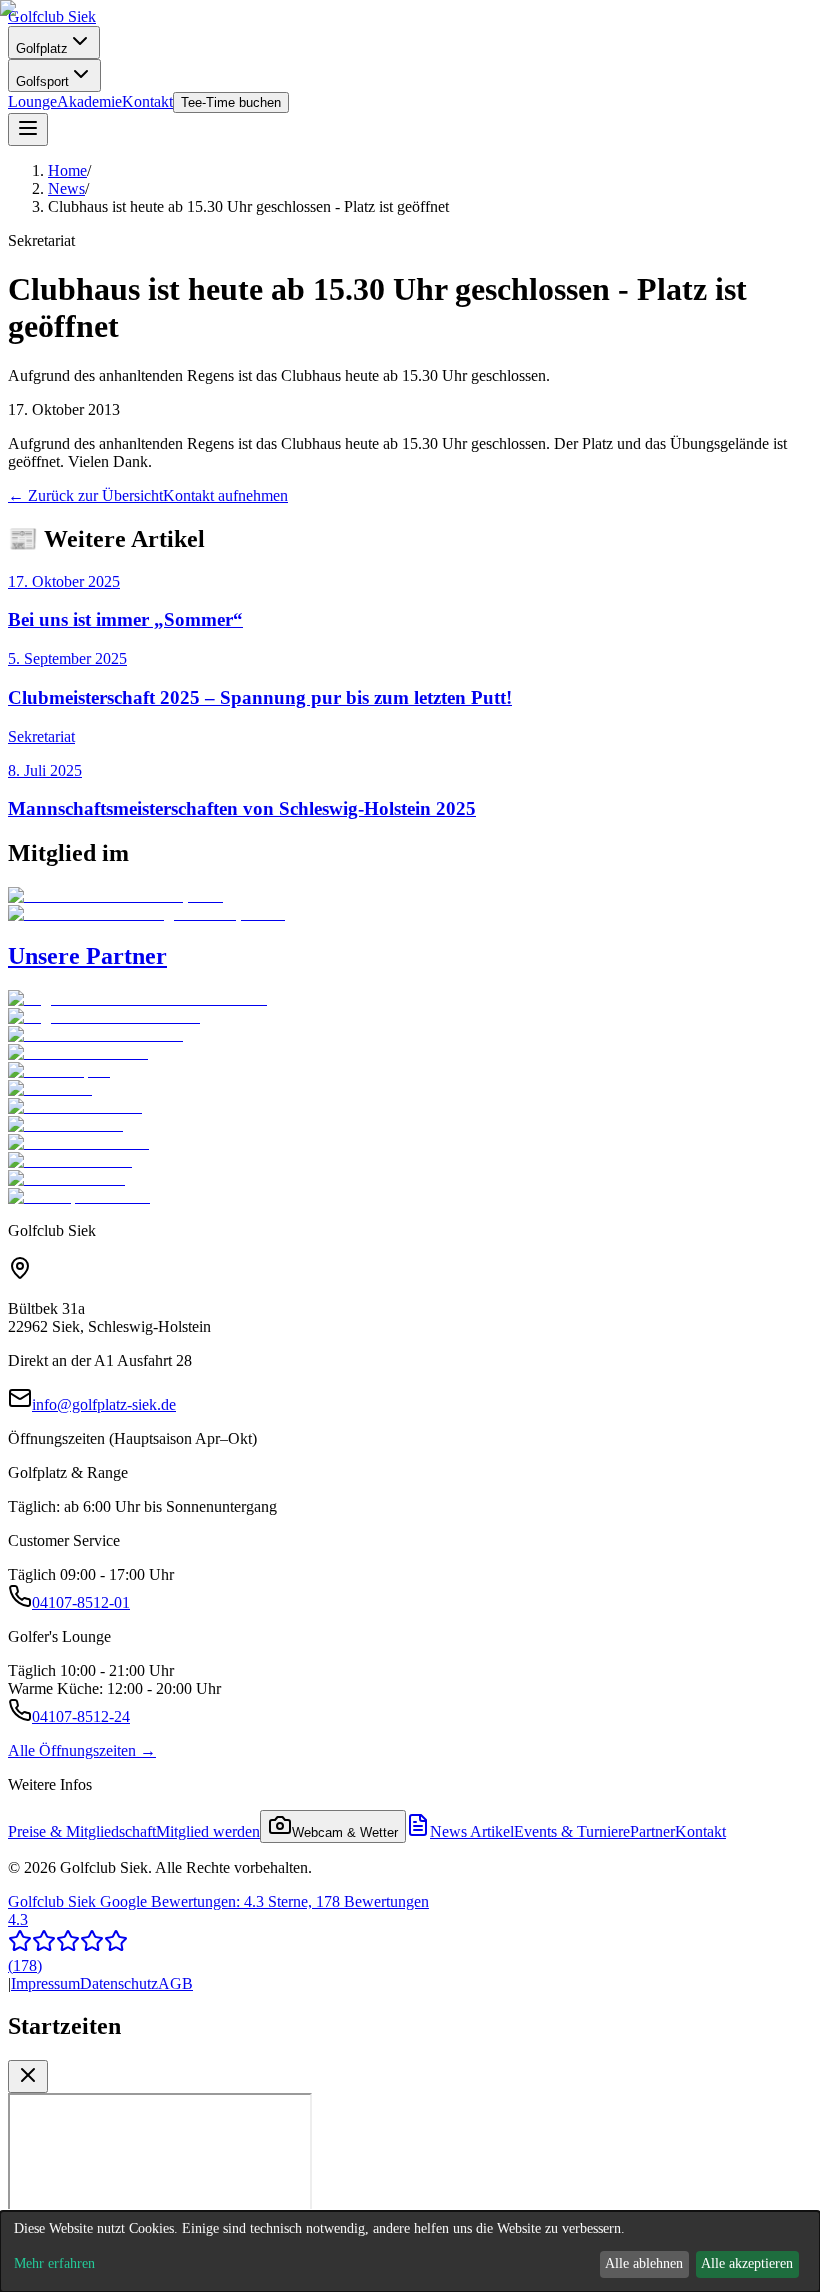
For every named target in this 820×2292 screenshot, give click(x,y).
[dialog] (410, 2251)
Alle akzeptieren (747, 2263)
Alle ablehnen (644, 2263)
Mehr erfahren (54, 2263)
